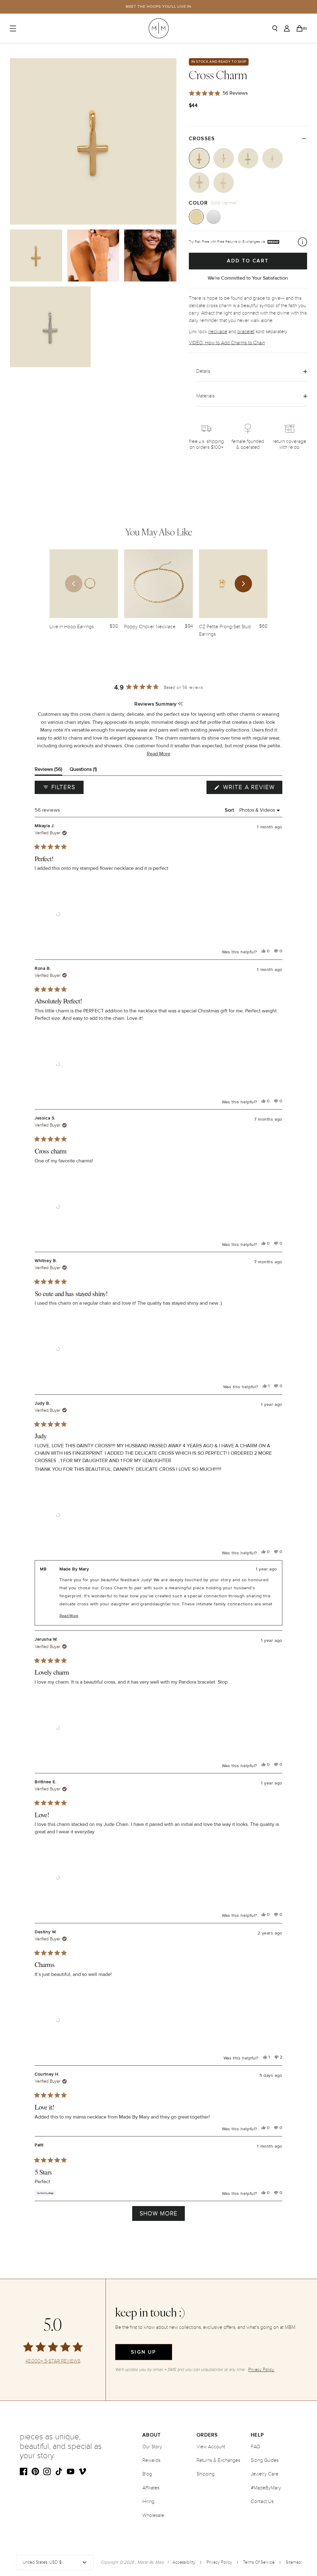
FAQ (255, 2447)
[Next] (243, 584)
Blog (147, 2474)
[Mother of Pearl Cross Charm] (199, 183)
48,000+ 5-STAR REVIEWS (53, 2361)
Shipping (206, 2474)
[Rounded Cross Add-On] (224, 183)
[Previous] (74, 584)
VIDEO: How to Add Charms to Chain (227, 343)
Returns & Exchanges (218, 2460)
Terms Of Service (259, 2562)
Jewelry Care (265, 2474)
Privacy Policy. (261, 2370)
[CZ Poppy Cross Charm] (248, 158)
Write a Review (252, 789)
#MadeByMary (266, 2488)
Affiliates (151, 2488)
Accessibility (184, 2562)
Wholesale (153, 2515)
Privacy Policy (219, 2562)
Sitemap (293, 2562)
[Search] (275, 28)
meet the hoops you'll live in (159, 7)
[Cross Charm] (199, 158)
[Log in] (287, 28)
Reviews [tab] (48, 771)
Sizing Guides (265, 2460)
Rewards (151, 2460)
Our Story (152, 2447)
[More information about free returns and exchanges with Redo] (302, 242)
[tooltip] (180, 704)
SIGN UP (143, 2352)
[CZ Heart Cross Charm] (224, 158)
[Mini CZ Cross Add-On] (273, 158)
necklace (218, 332)
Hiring (148, 2501)
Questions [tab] (83, 771)
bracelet (246, 332)
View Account (211, 2447)
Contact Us (262, 2501)
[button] (158, 754)
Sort (230, 810)
